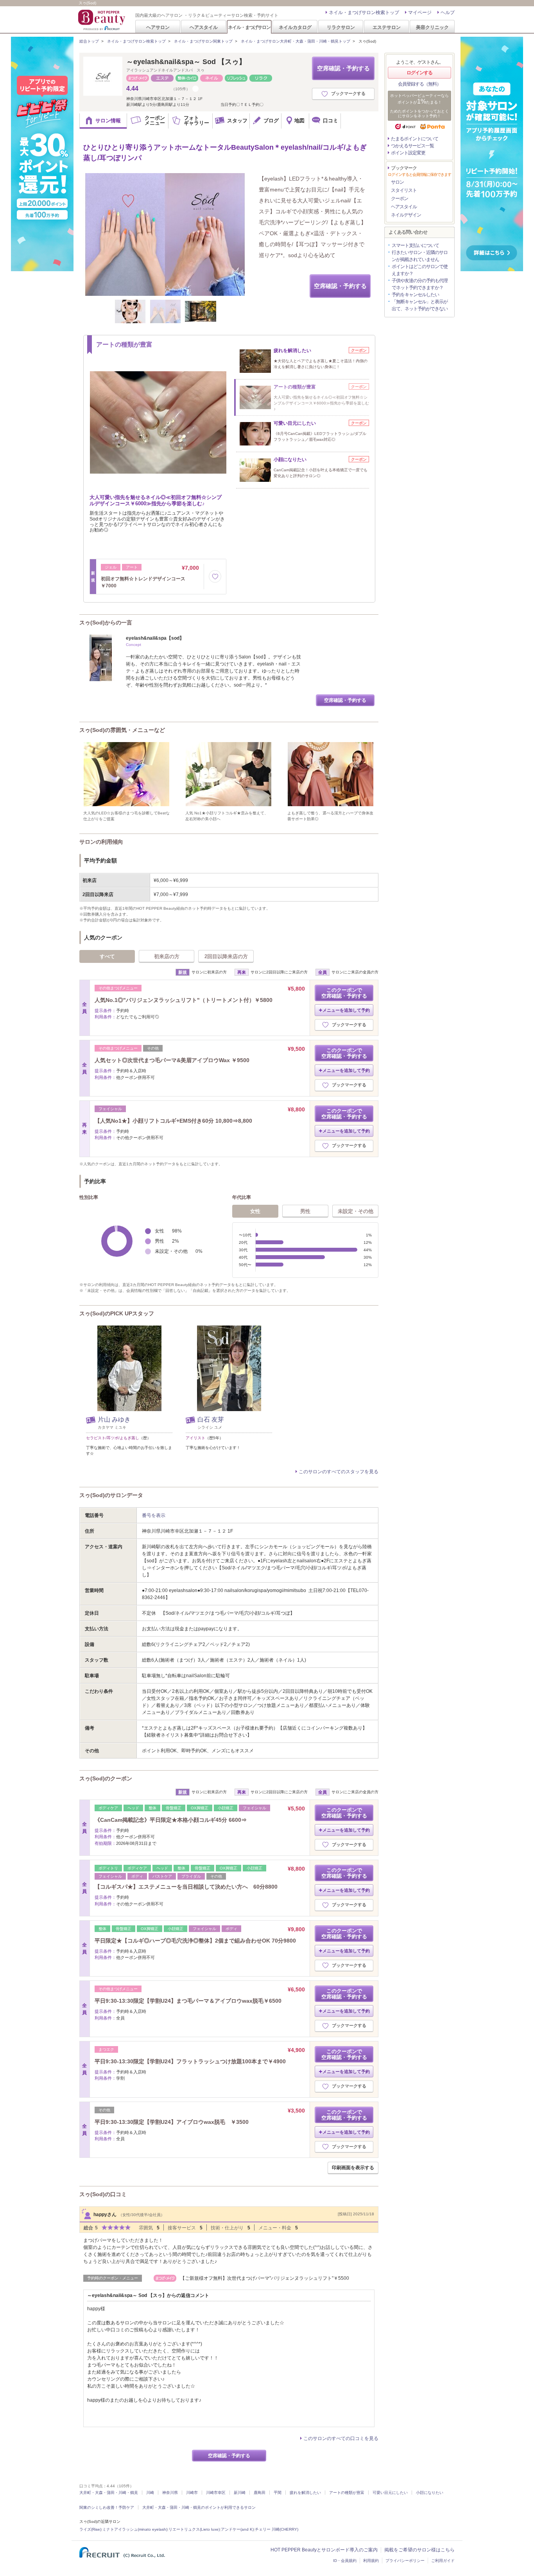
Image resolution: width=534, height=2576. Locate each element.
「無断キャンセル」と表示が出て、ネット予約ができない (420, 305)
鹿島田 (260, 2493)
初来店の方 (167, 956)
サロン (397, 182)
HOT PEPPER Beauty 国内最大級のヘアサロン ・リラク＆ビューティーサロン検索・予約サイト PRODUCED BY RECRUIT (102, 20)
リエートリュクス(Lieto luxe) (194, 2529)
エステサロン (387, 27)
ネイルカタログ (295, 27)
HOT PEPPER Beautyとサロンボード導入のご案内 (324, 2550)
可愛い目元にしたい (390, 2493)
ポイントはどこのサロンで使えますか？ (420, 270)
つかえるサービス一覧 (412, 146)
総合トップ (89, 41)
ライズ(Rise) (90, 2529)
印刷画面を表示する (353, 2168)
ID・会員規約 (345, 2561)
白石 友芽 (211, 1419)
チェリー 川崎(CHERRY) (277, 2529)
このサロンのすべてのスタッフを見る (339, 1472)
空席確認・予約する (343, 68)
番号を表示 (154, 1515)
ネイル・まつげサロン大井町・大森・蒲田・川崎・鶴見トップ (296, 41)
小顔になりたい (430, 2493)
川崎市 (192, 2493)
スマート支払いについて (415, 245)
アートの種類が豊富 (347, 2493)
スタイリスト (404, 190)
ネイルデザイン (406, 215)
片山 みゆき (114, 1419)
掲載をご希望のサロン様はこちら (419, 2550)
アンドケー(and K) (237, 2529)
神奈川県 (170, 2493)
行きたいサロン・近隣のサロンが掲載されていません (420, 256)
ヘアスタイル (204, 27)
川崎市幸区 (216, 2493)
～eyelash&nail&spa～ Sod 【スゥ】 (186, 62)
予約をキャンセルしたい (415, 295)
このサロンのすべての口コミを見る (341, 2438)
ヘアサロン (158, 27)
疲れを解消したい (305, 2493)
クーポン (400, 199)
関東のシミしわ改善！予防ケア (107, 2507)
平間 (278, 2493)
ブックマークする (348, 93)
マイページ (420, 13)
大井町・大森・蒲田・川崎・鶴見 (109, 2493)
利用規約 (371, 2561)
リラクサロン (341, 27)
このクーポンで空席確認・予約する (344, 993)
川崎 (150, 2493)
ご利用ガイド (443, 2561)
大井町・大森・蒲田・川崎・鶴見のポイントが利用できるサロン (199, 2507)
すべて (107, 956)
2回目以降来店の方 (226, 956)
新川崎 (240, 2493)
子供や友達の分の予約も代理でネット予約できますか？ (420, 284)
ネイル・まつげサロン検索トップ (364, 13)
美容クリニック (432, 27)
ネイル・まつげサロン (249, 27)
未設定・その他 (356, 1211)
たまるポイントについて (415, 139)
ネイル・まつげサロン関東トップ (203, 41)
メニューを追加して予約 (346, 1010)
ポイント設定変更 (408, 153)
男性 (305, 1211)
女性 (255, 1211)
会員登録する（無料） (419, 84)
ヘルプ (448, 13)
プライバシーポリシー (405, 2561)
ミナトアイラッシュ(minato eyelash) (135, 2529)
